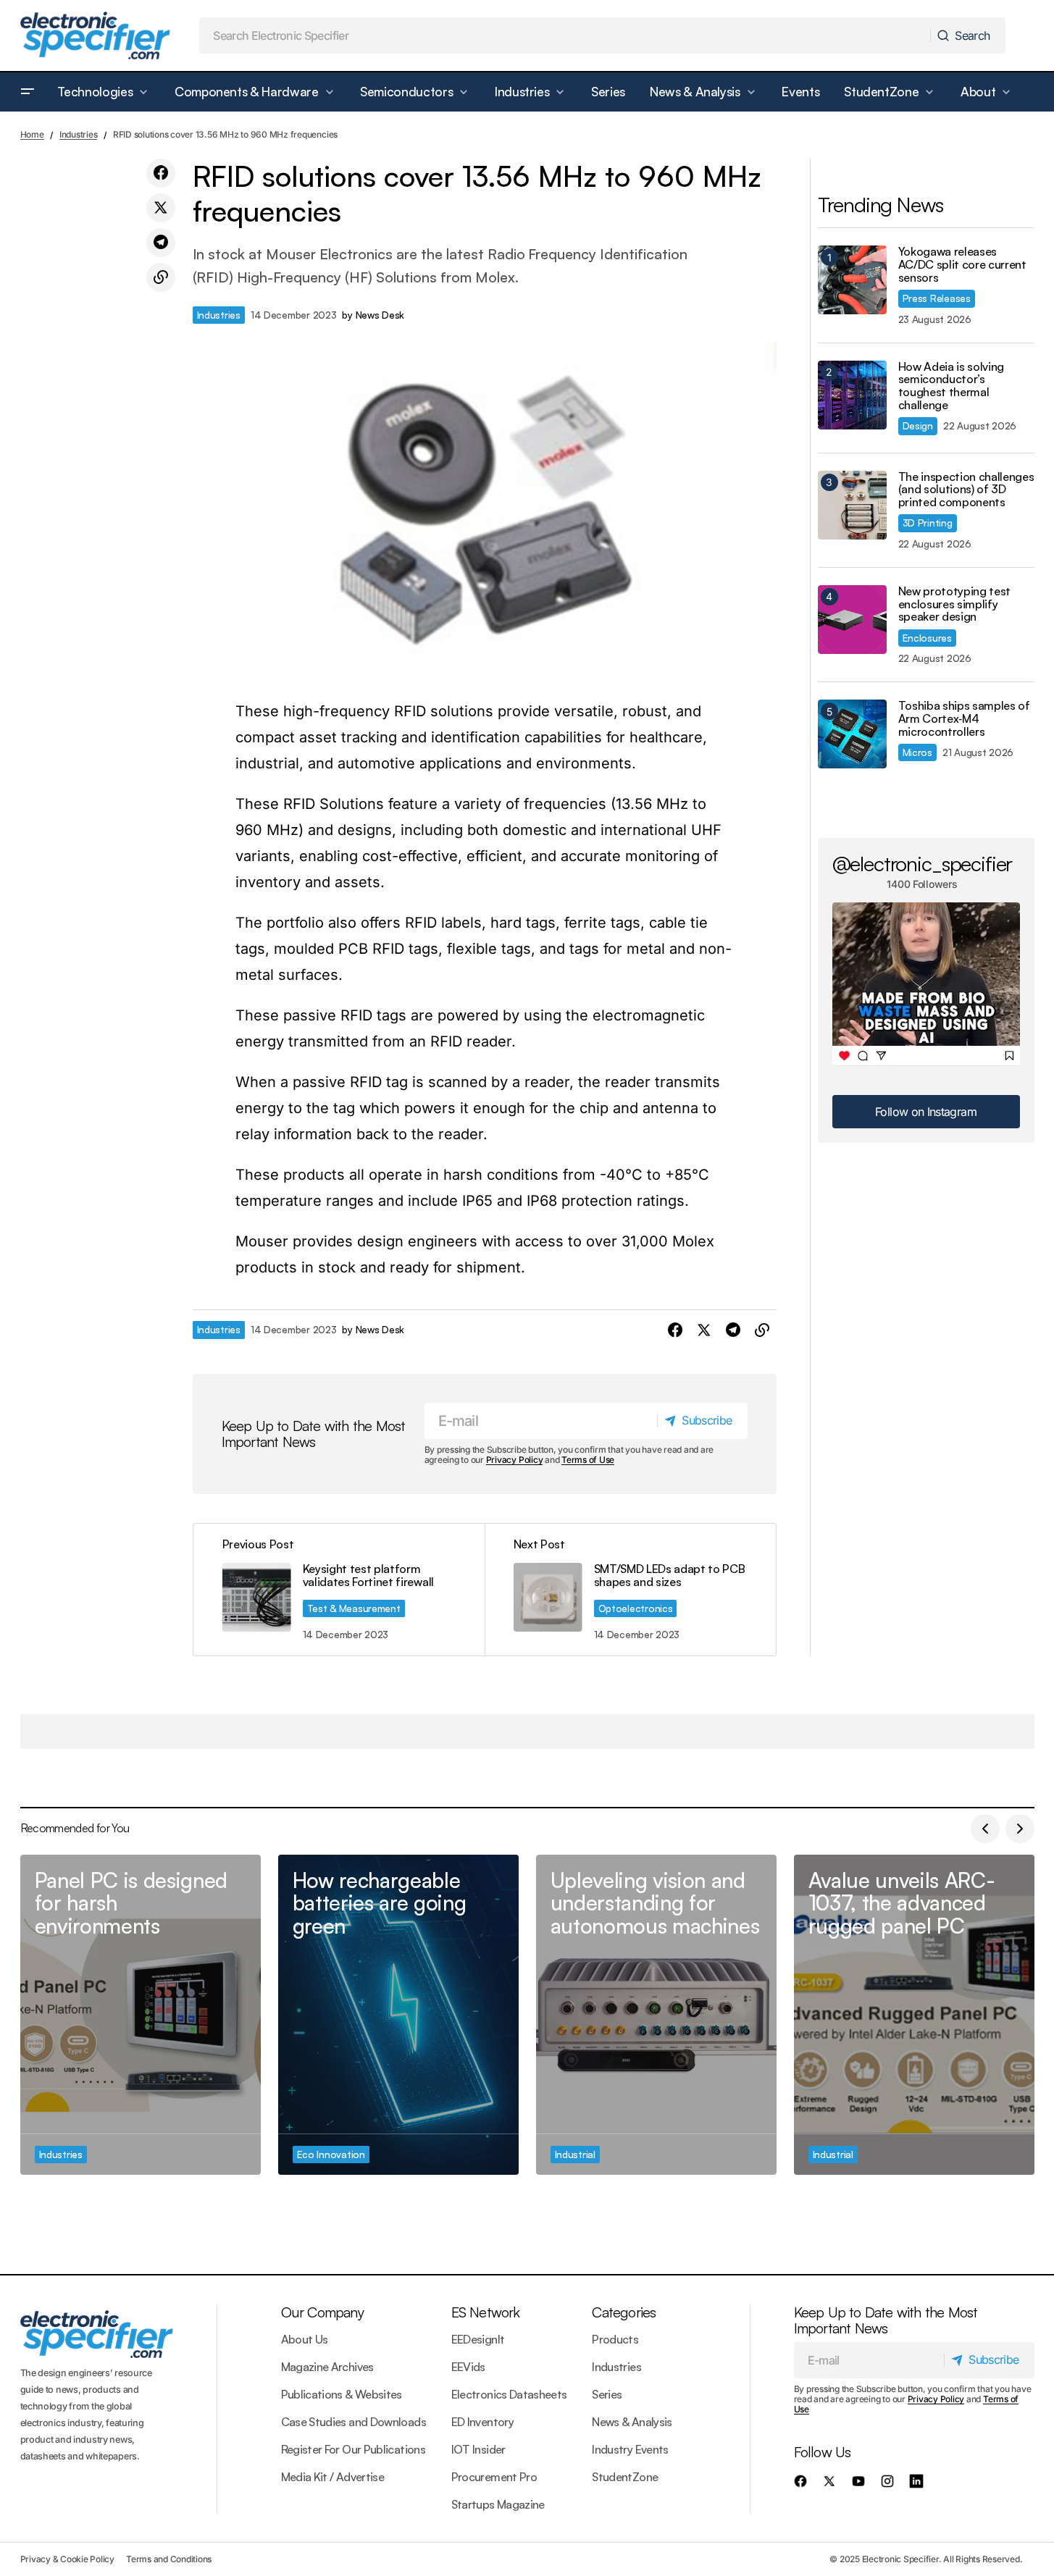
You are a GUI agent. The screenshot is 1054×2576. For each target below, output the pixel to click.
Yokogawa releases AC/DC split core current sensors (962, 265)
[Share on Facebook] (161, 173)
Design (918, 425)
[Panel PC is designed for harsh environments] (141, 2015)
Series (607, 2394)
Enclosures (927, 638)
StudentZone (625, 2477)
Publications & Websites (342, 2394)
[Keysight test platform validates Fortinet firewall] (339, 1589)
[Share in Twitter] (161, 208)
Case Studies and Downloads (354, 2422)
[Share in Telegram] (161, 243)
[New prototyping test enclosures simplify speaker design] (852, 620)
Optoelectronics (636, 1608)
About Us (305, 2339)
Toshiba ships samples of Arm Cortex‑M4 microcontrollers (964, 719)
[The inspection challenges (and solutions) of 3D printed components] (852, 505)
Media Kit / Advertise (333, 2477)
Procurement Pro (494, 2477)
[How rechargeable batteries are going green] (398, 2015)
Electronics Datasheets (509, 2394)
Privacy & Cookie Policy (67, 2559)
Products (615, 2339)
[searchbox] (565, 35)
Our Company (322, 2312)
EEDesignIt (478, 2339)
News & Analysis (632, 2422)
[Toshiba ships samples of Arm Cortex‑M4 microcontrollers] (852, 734)
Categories (624, 2312)
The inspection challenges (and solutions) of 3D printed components (966, 490)
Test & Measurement (354, 1608)
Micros (917, 752)
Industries (79, 134)
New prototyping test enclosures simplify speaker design (955, 604)
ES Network (486, 2312)
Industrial (575, 2154)
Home (32, 134)
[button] (28, 92)
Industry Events (630, 2449)
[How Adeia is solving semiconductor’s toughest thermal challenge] (852, 395)
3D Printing (928, 523)
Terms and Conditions (169, 2559)
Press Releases (937, 298)
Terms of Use (588, 1460)
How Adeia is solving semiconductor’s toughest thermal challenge (951, 386)
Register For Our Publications (353, 2449)
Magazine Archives (327, 2367)
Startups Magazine (498, 2504)
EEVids (468, 2367)
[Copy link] (161, 277)
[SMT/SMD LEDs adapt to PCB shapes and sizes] (630, 1589)
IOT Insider (478, 2449)
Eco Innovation (331, 2154)
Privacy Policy (515, 1460)
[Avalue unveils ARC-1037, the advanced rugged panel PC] (914, 2015)
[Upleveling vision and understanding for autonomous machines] (656, 2015)
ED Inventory (482, 2422)
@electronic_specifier (923, 863)
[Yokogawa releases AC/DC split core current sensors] (852, 280)
